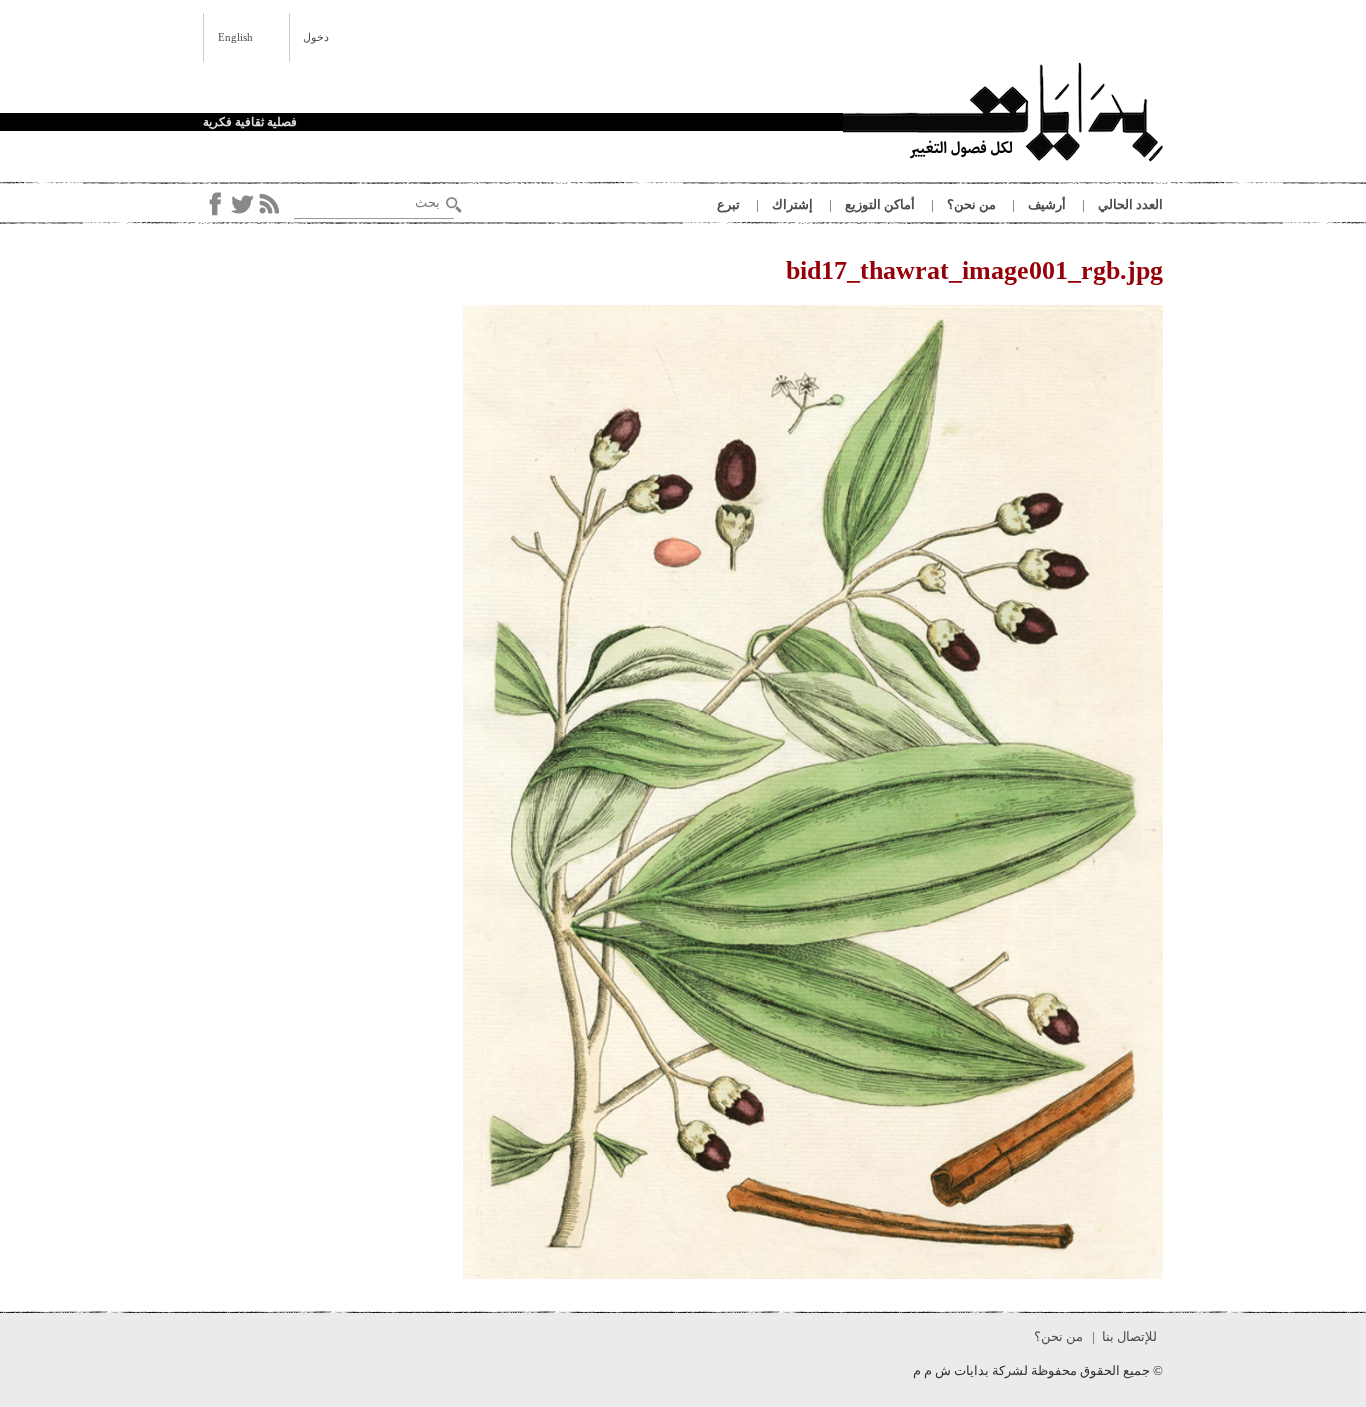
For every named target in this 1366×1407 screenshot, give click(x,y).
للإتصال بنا (1129, 1336)
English (235, 37)
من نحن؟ (971, 204)
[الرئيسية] (1003, 115)
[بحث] (454, 205)
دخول (316, 37)
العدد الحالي (1130, 204)
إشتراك (792, 204)
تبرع (728, 204)
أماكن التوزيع (880, 204)
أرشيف (1047, 204)
